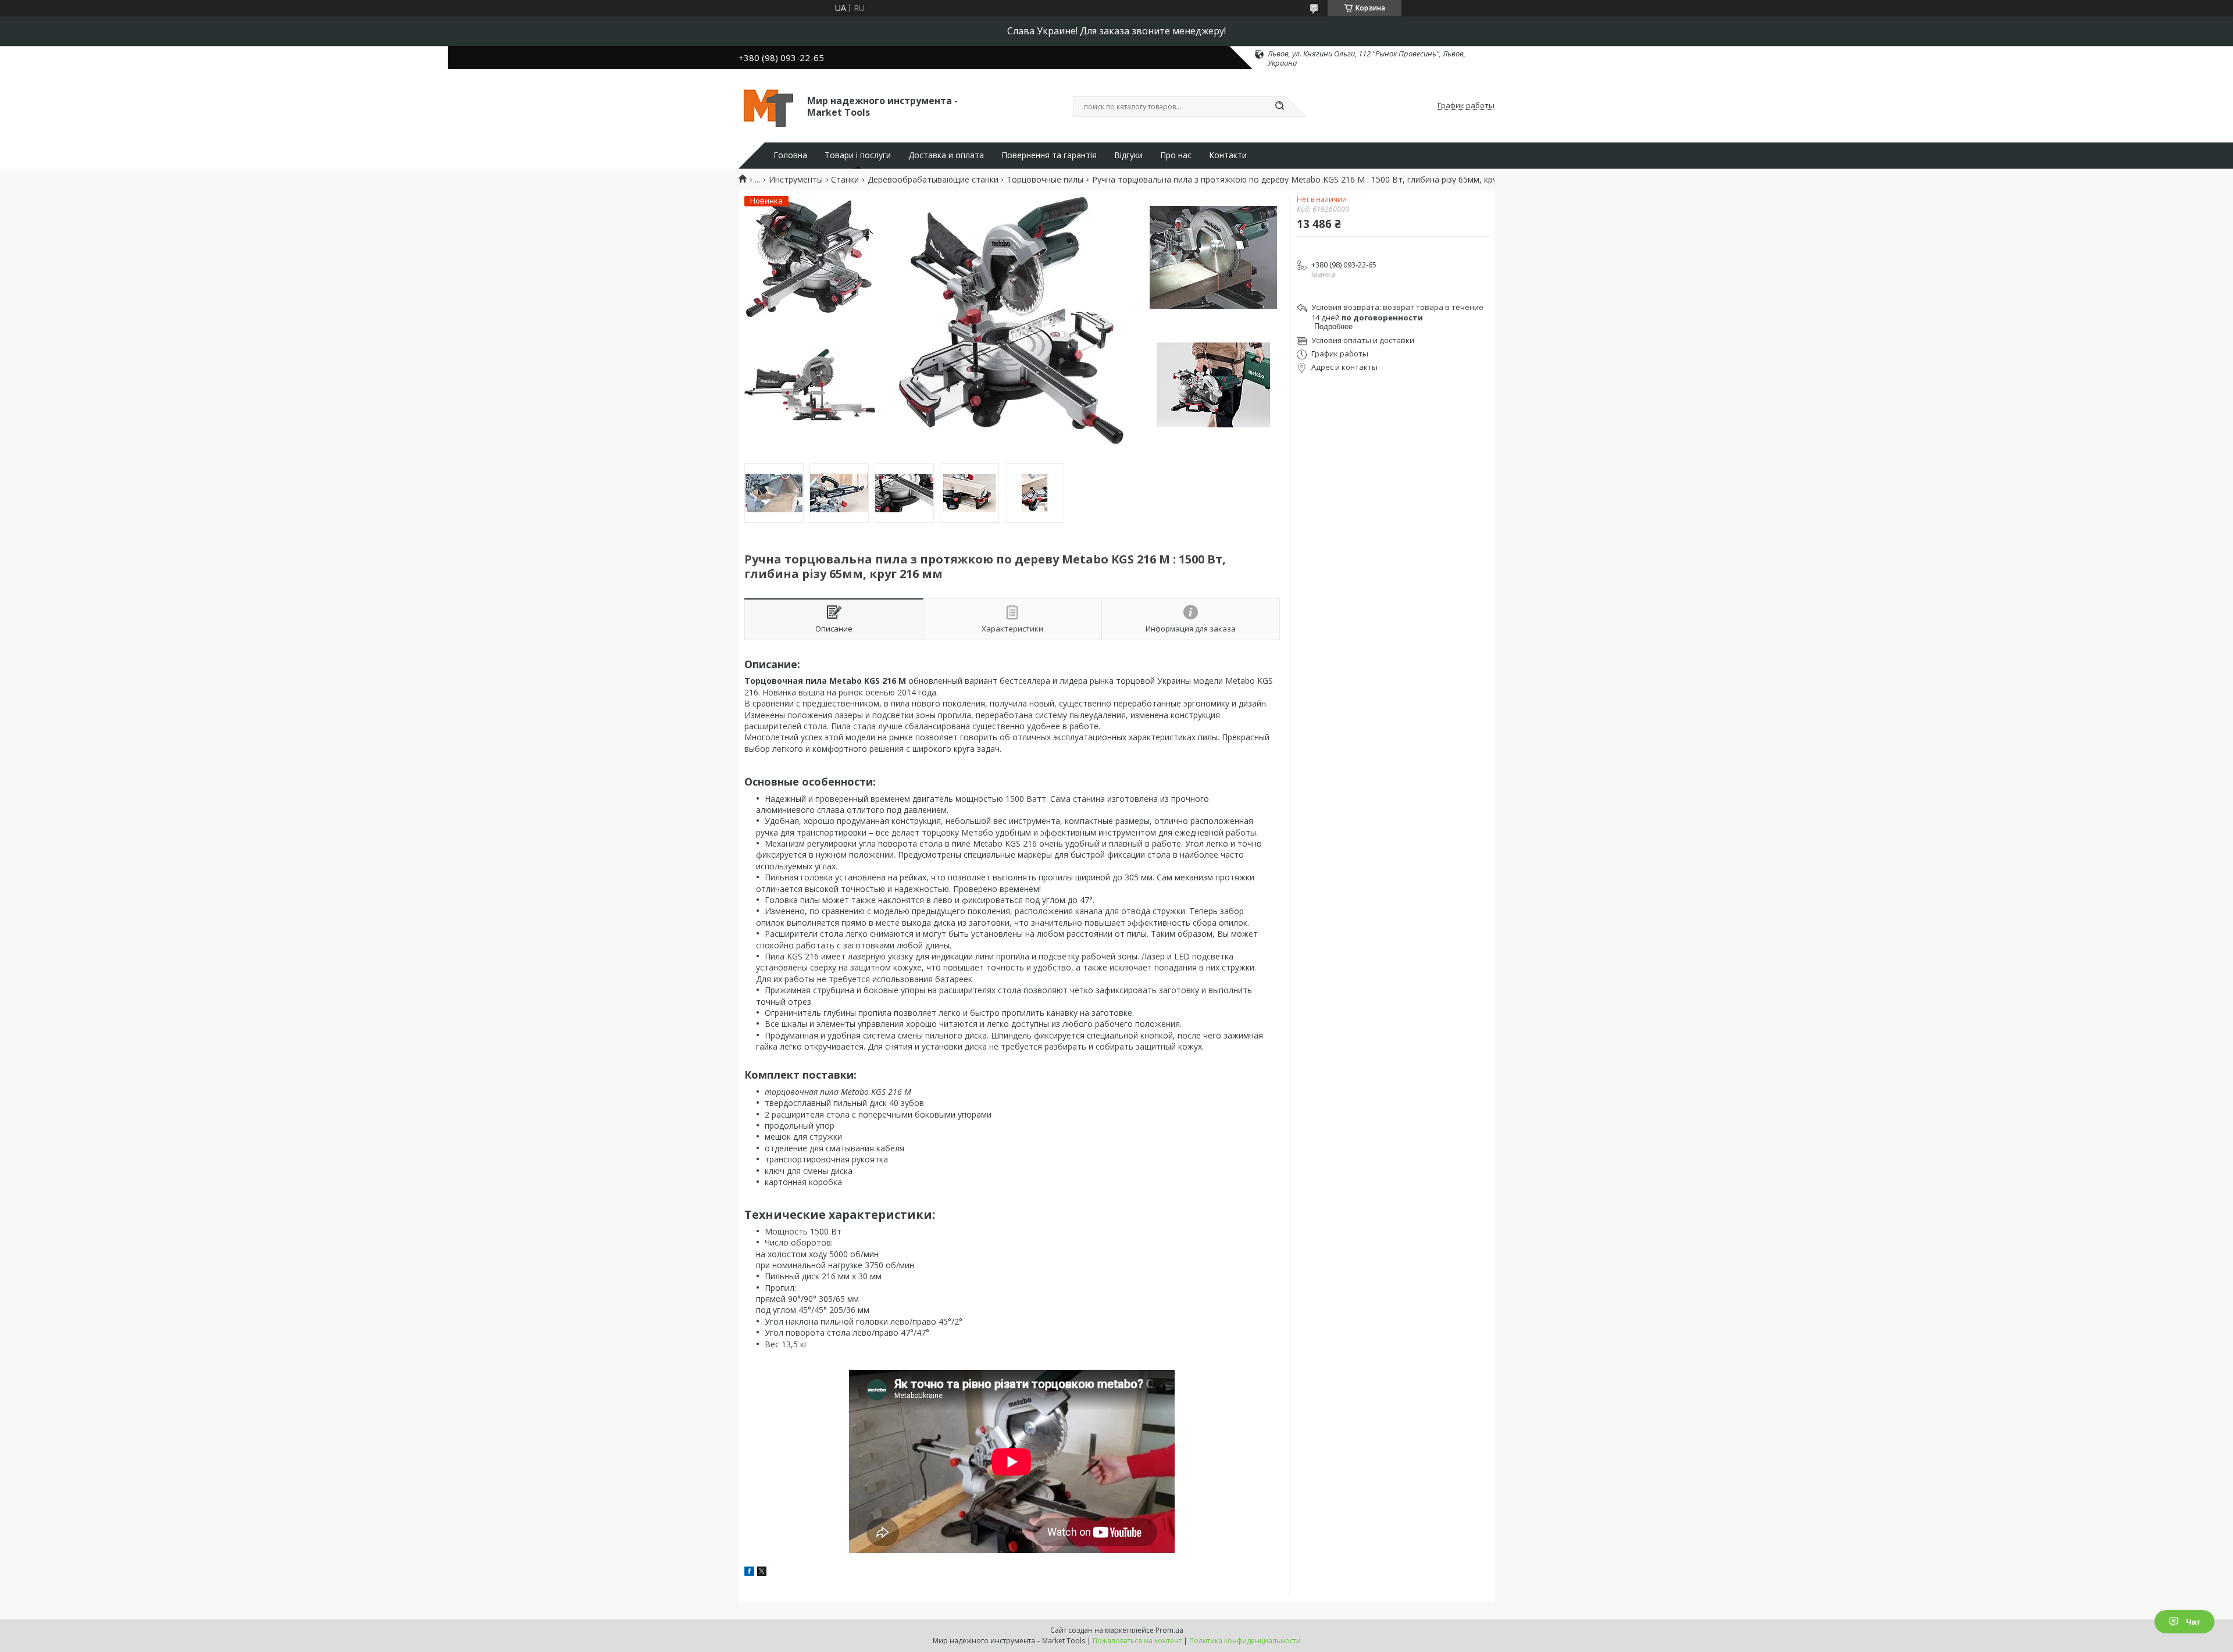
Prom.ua (1169, 1630)
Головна (790, 155)
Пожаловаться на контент (1137, 1641)
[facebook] (749, 1573)
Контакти (1228, 155)
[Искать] (1279, 106)
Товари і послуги (858, 155)
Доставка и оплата (946, 155)
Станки (845, 180)
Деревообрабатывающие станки (933, 180)
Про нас (1176, 155)
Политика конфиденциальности (1245, 1641)
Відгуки (1128, 155)
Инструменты (796, 180)
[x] (762, 1573)
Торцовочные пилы (1045, 180)
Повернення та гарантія (1049, 155)
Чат (2193, 1622)
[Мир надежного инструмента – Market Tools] (768, 106)
